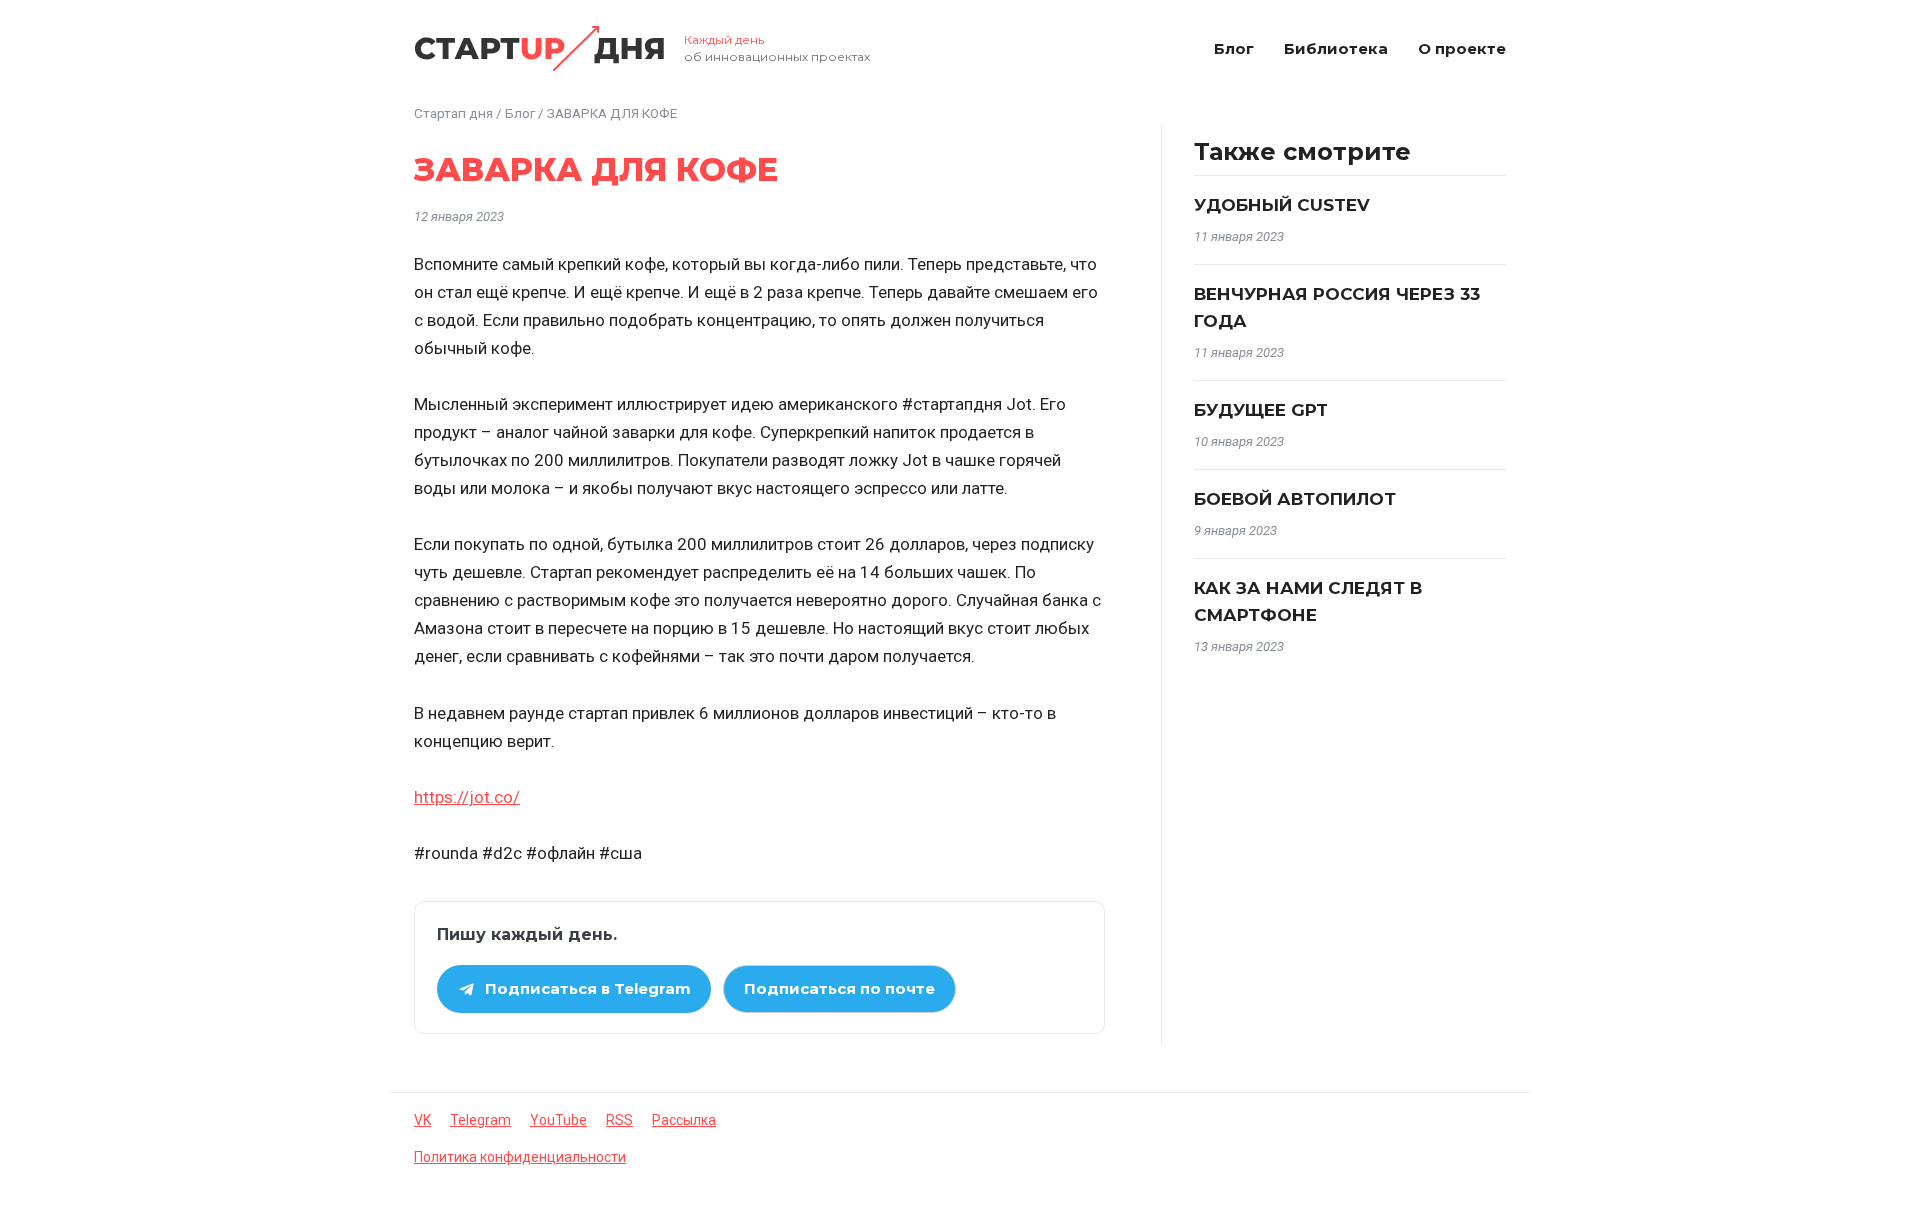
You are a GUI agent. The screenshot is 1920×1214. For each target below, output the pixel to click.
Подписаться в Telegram (588, 988)
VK (422, 1120)
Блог (1234, 48)
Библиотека (1336, 48)
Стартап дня (453, 113)
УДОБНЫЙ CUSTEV (1282, 205)
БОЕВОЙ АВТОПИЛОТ (1295, 499)
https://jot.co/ (467, 797)
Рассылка (684, 1120)
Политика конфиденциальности (520, 1157)
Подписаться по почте (839, 988)
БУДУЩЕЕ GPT (1261, 410)
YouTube (558, 1120)
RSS (619, 1120)
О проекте (1462, 48)
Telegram (480, 1120)
